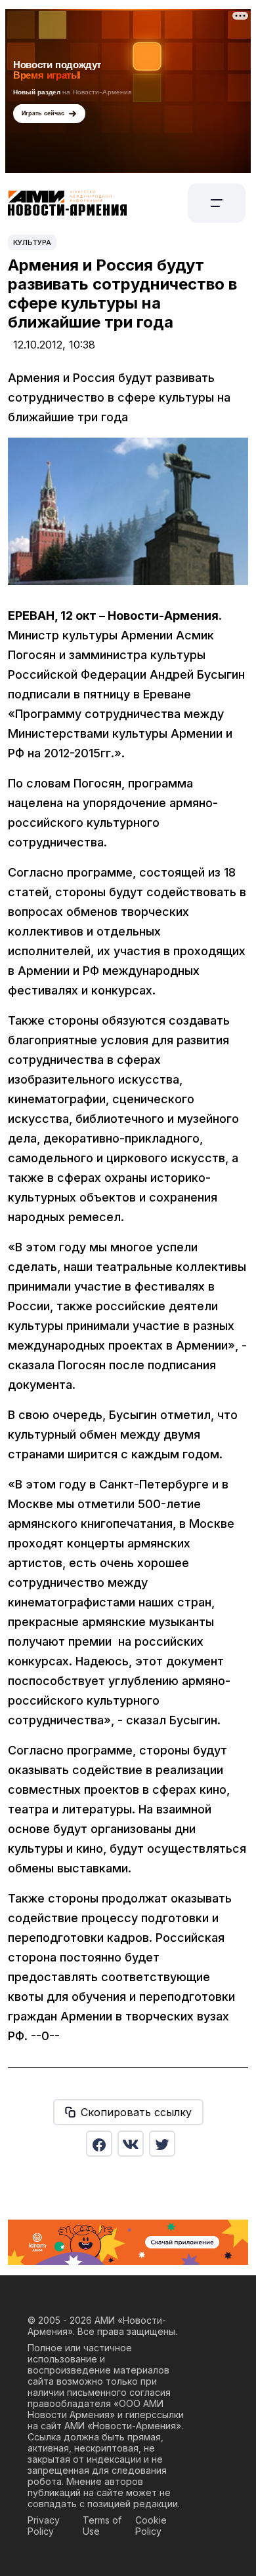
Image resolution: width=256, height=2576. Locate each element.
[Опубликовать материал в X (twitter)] (162, 2144)
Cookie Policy (151, 2526)
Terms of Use (102, 2526)
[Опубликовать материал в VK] (131, 2144)
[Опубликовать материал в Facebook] (99, 2144)
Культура (32, 242)
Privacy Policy (44, 2526)
